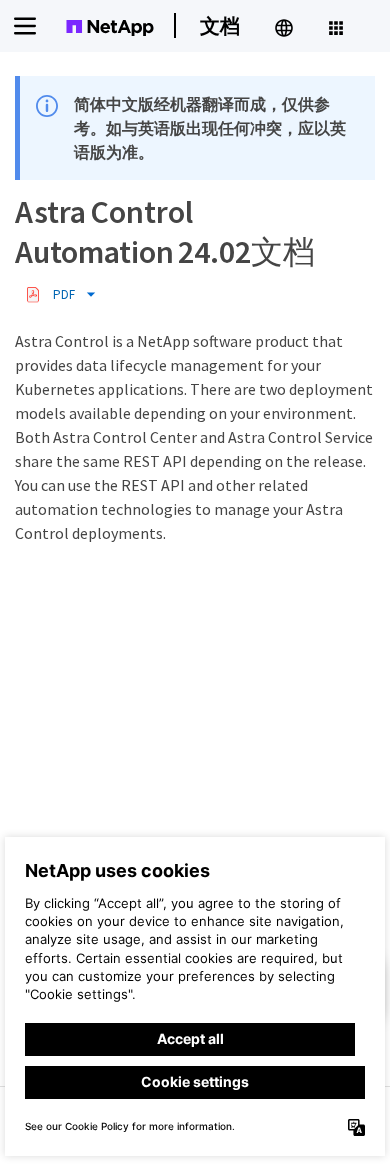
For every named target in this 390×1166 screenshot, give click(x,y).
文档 (220, 25)
